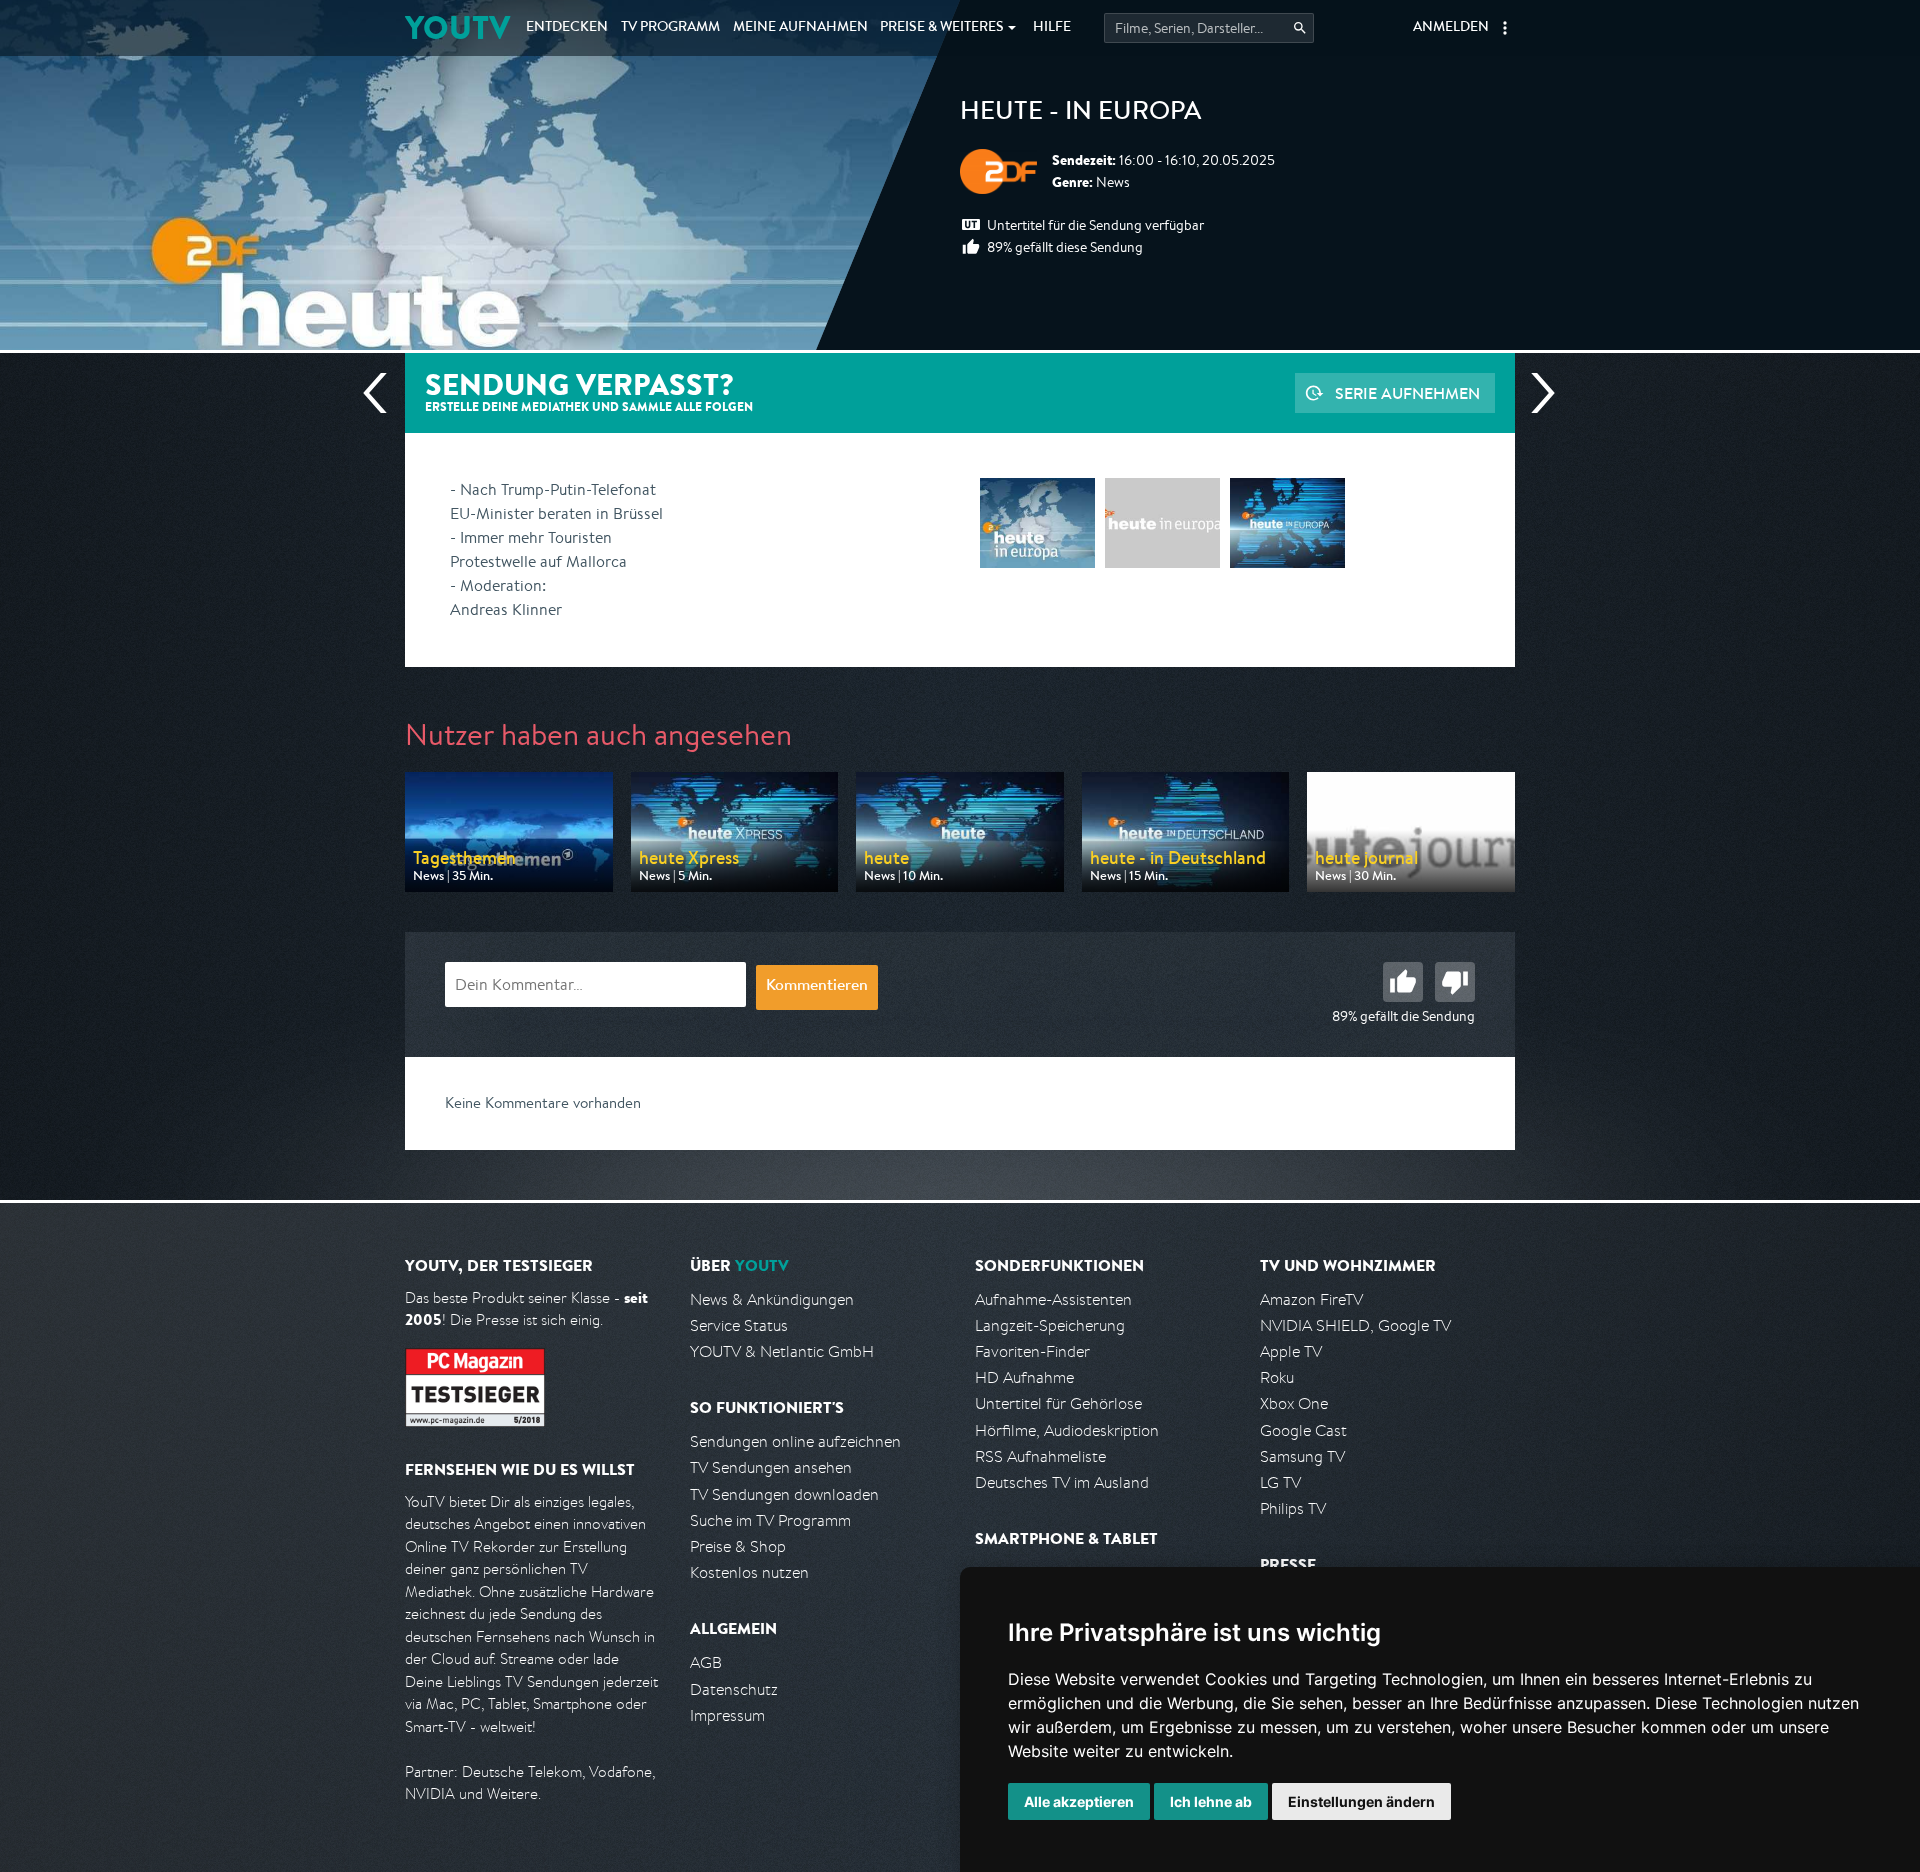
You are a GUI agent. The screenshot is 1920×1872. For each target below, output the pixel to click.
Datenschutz (734, 1689)
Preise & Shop (738, 1546)
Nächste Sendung (1535, 393)
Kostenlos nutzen (749, 1572)
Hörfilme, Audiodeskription (1067, 1430)
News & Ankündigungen (772, 1299)
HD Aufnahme (1024, 1377)
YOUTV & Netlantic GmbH (782, 1351)
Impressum (727, 1715)
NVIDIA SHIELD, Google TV (1355, 1325)
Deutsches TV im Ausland (1062, 1482)
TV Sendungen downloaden (784, 1494)
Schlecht (1455, 982)
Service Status (739, 1325)
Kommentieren (817, 987)
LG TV (1280, 1482)
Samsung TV (1302, 1456)
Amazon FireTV (1311, 1299)
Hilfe (1052, 28)
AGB (706, 1662)
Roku (1277, 1377)
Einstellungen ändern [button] (1361, 1801)
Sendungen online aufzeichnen (795, 1441)
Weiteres (942, 28)
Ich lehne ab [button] (1211, 1801)
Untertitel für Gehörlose (1058, 1403)
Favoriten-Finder (1032, 1351)
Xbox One (1294, 1403)
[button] (1505, 28)
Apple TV (1291, 1351)
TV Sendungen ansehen (771, 1467)
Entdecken (567, 28)
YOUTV (457, 27)
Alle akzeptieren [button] (1079, 1801)
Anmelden (1451, 28)
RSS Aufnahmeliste (1040, 1456)
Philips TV (1293, 1508)
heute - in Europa (1080, 114)
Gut (1403, 982)
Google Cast (1303, 1430)
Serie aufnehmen (1407, 393)
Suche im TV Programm (770, 1520)
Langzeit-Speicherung (1050, 1325)
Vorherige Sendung (383, 393)
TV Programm (670, 28)
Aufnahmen (800, 28)
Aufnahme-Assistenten (1053, 1299)
